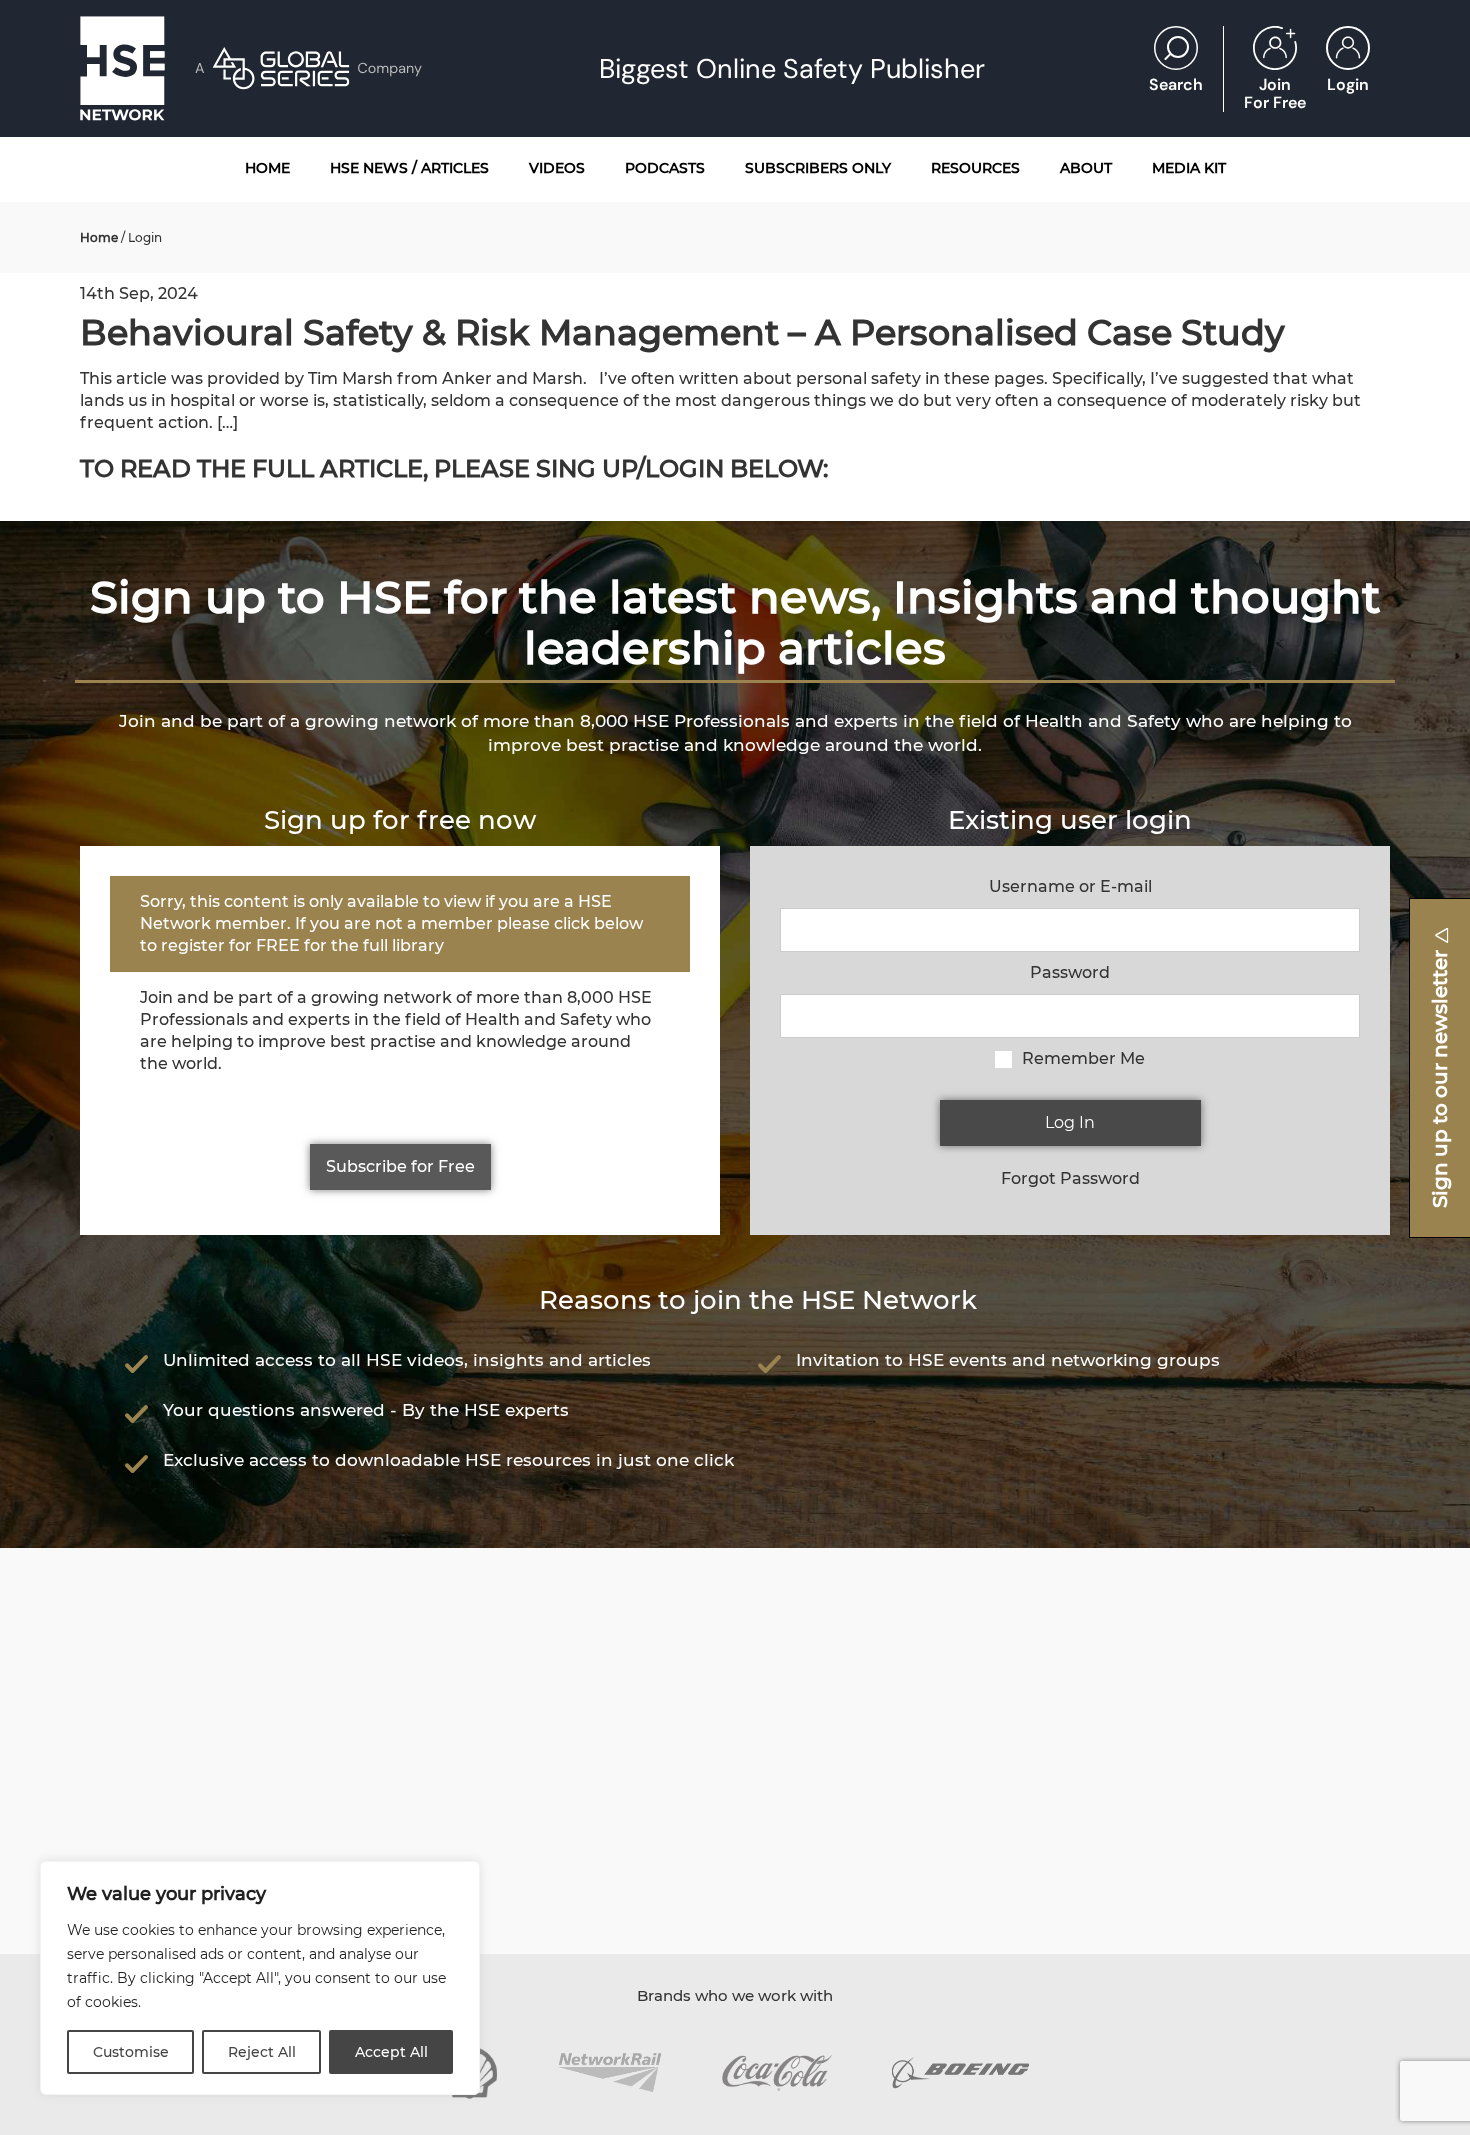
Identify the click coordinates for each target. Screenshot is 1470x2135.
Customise (131, 2052)
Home (99, 237)
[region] (260, 1978)
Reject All (262, 2052)
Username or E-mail (1070, 886)
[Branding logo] (609, 2072)
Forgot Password (1070, 1178)
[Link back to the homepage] (122, 68)
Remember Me (1083, 1058)
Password (1070, 972)
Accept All (391, 2052)
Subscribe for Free (400, 1166)
